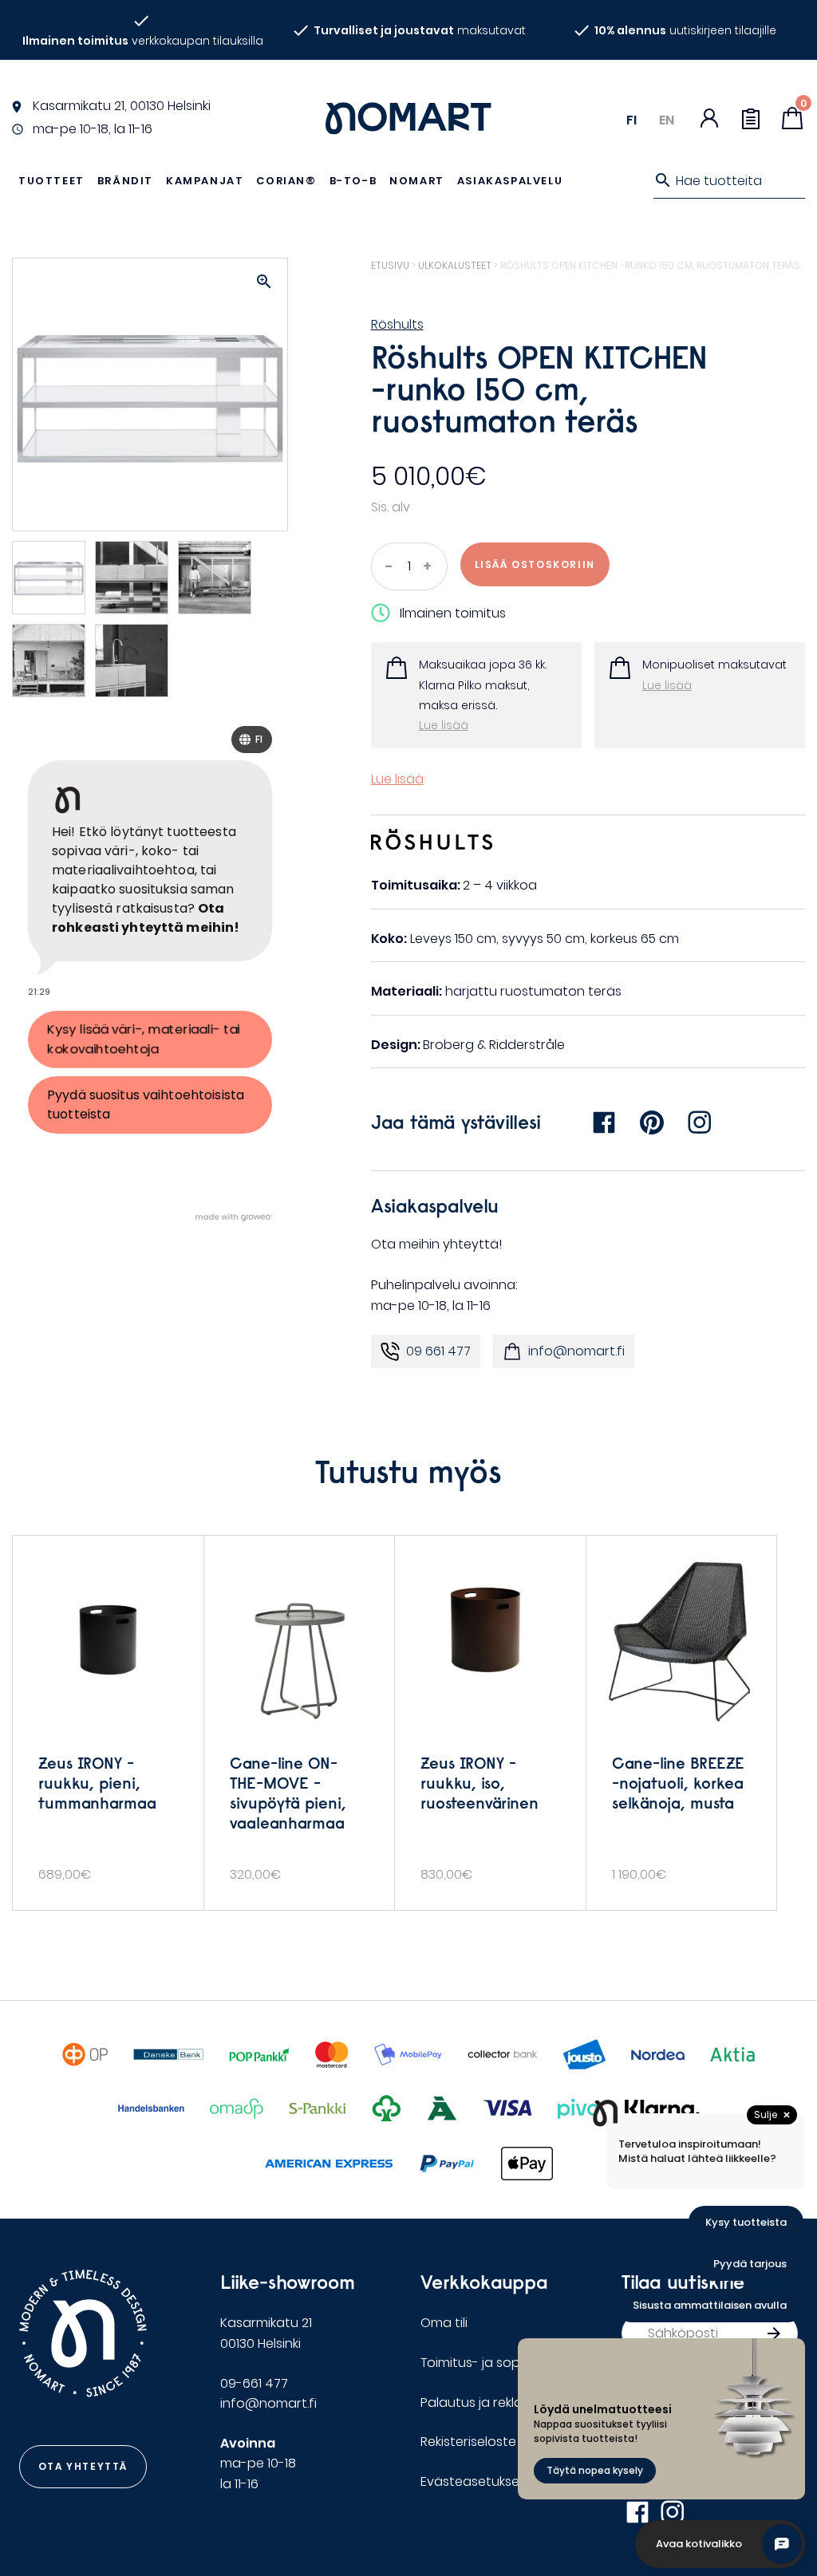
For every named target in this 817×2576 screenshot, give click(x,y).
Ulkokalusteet (455, 265)
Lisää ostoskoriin (535, 564)
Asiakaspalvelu (510, 181)
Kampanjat (205, 181)
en (667, 120)
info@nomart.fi (576, 1351)
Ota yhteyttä (83, 2466)
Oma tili (444, 2323)
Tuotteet (51, 181)
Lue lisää (444, 725)
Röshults (397, 324)
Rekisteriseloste (468, 2442)
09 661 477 (438, 1351)
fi (631, 120)
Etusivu (390, 265)
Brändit (125, 181)
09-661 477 (254, 2383)
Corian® (286, 181)
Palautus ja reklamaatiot (497, 2402)
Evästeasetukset (473, 2481)
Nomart (417, 181)
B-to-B (353, 181)
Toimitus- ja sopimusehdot (504, 2363)
